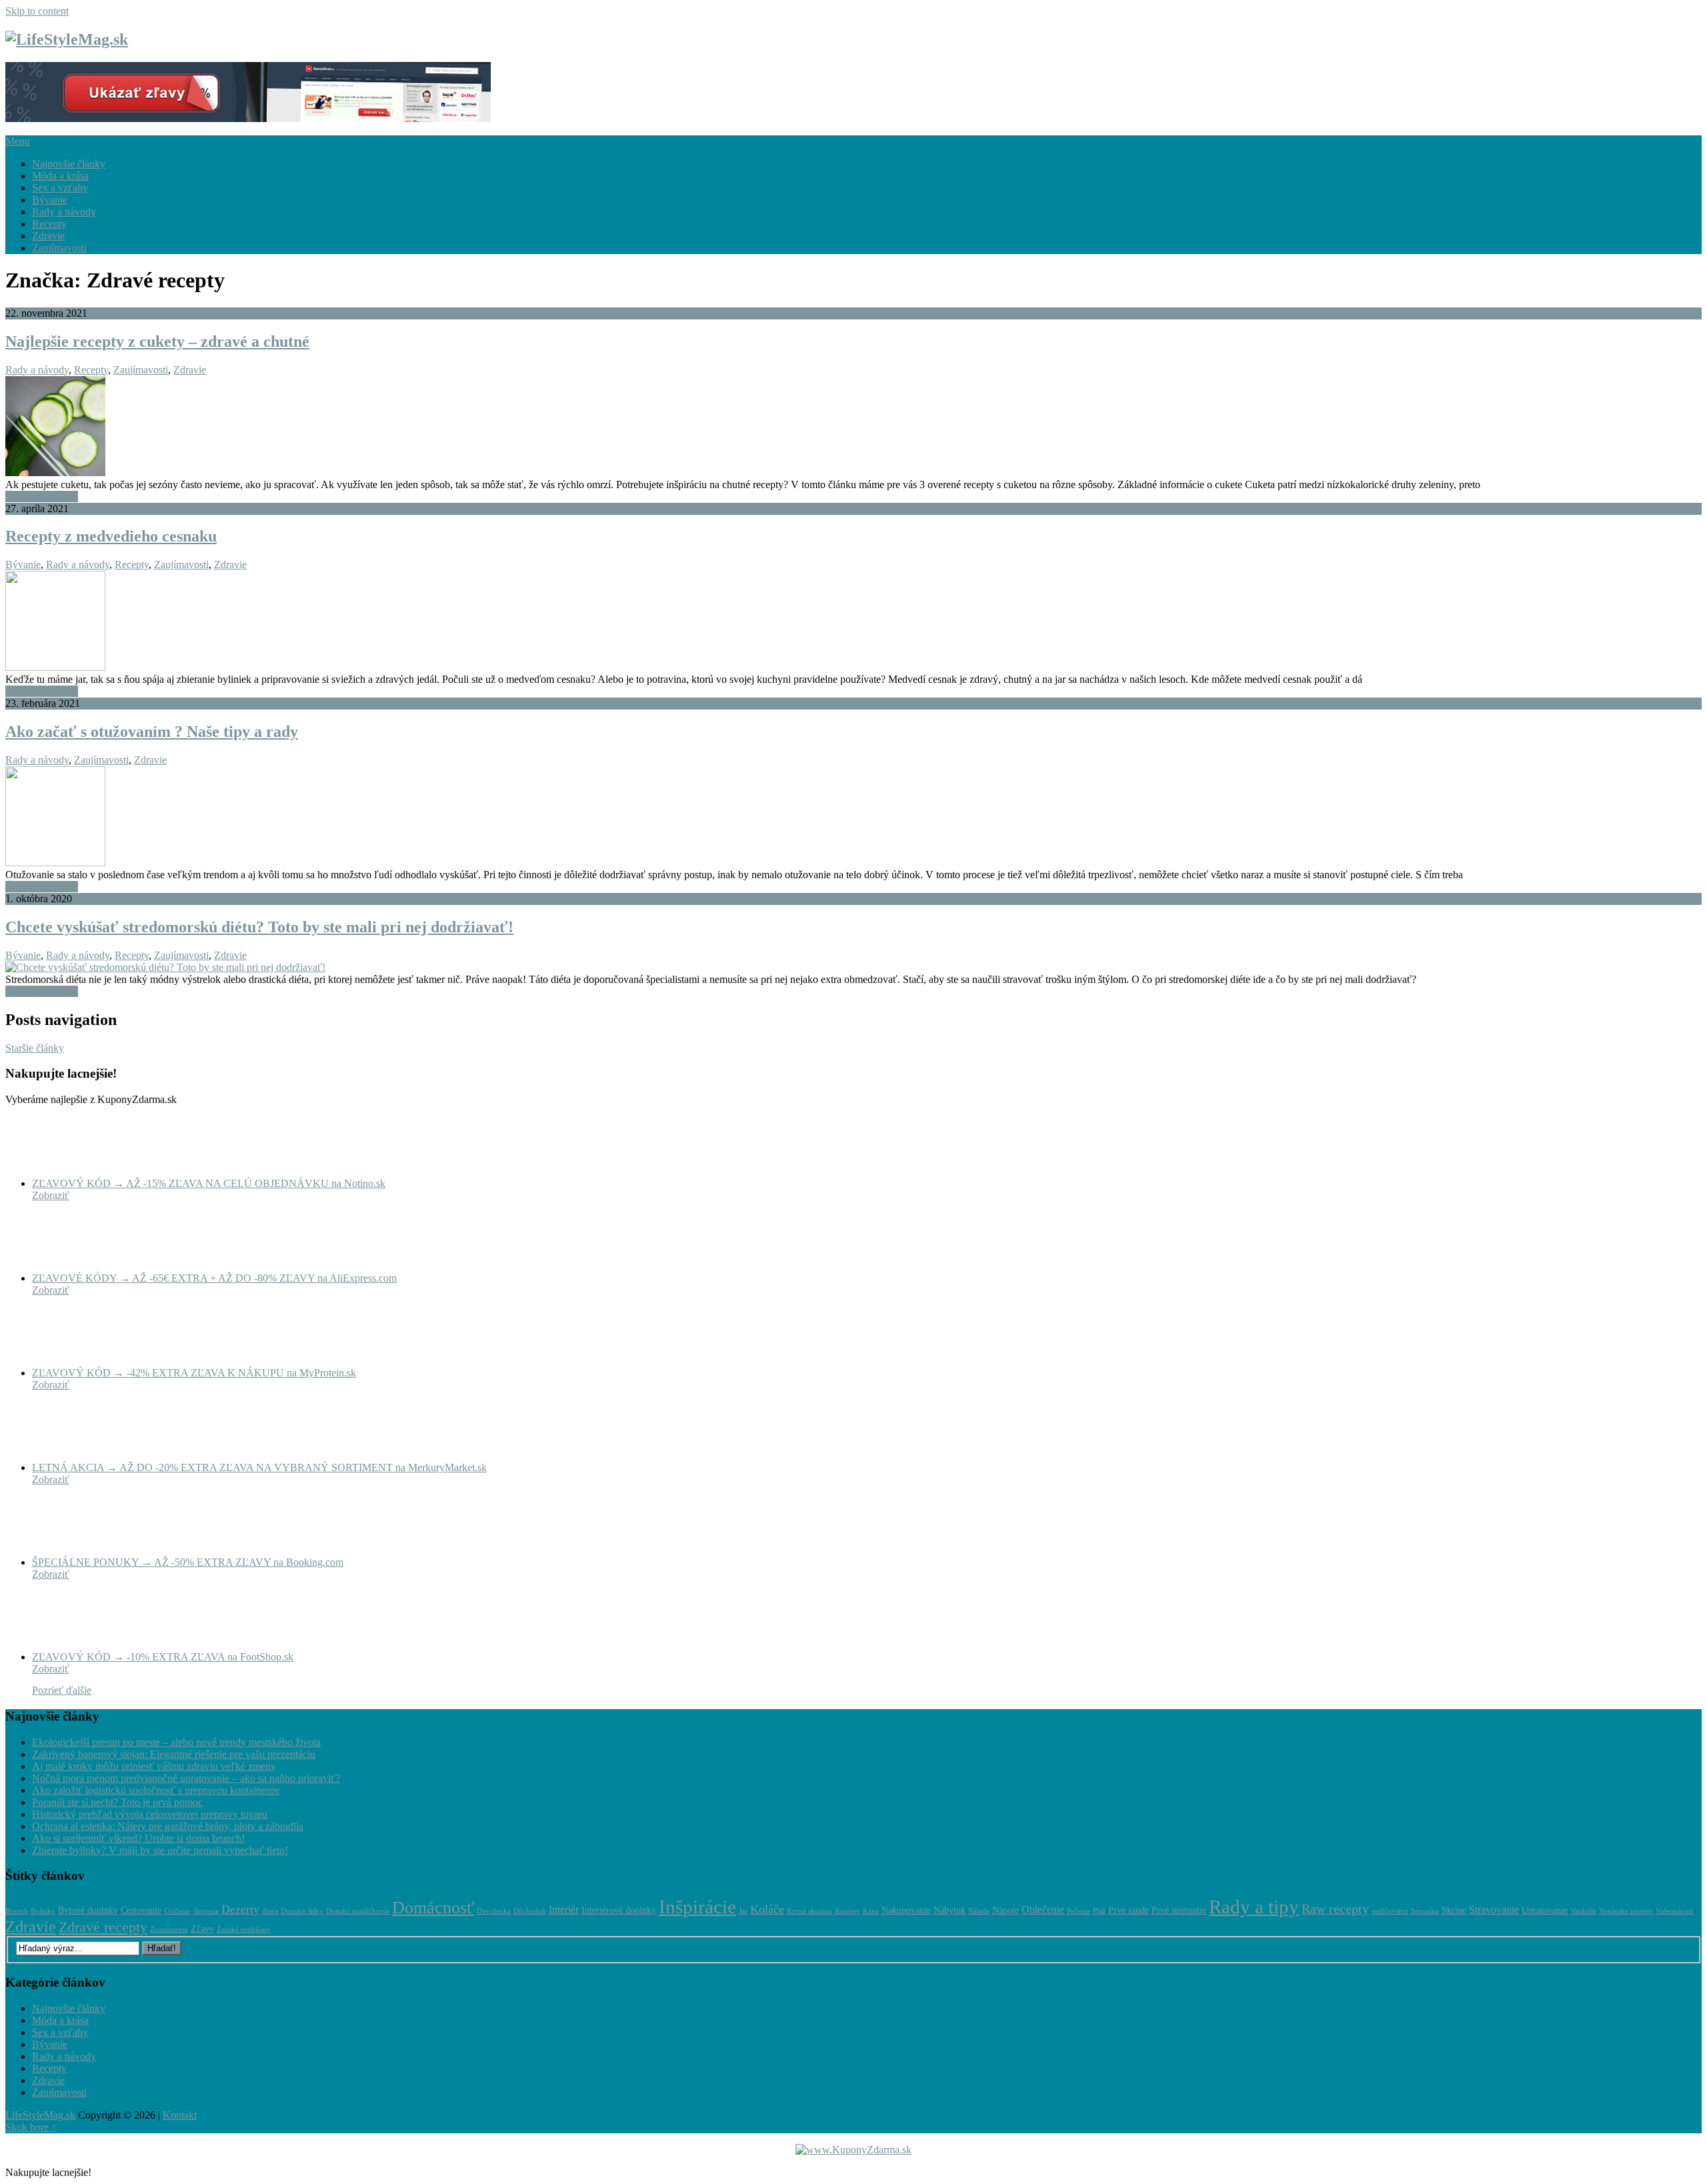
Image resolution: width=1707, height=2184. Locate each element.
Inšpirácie (697, 1907)
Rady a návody (64, 212)
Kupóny (847, 1911)
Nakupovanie (906, 1910)
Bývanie (50, 200)
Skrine (1454, 1910)
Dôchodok (530, 1911)
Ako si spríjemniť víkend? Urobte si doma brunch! (138, 1838)
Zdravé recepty (103, 1927)
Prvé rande (1129, 1910)
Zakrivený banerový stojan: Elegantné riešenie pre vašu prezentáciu (174, 1754)
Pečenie (1079, 1911)
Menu (18, 141)
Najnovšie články (69, 164)
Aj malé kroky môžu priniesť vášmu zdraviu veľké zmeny (154, 1766)
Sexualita (1425, 1911)
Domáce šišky (302, 1911)
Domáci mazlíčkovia (358, 1911)
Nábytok (950, 1910)
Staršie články (35, 1048)
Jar (743, 1911)
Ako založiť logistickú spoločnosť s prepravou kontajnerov (156, 1790)
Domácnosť (433, 1908)
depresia (206, 1911)
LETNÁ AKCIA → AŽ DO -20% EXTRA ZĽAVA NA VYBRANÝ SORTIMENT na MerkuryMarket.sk (259, 1467)
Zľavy (202, 1929)
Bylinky (43, 1911)
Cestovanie (141, 1910)
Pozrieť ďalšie (62, 1690)
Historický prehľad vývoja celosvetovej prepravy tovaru (150, 1814)
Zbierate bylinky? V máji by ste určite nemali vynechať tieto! (160, 1850)
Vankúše (1583, 1911)
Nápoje (1006, 1910)
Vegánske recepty (1626, 1911)
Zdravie (48, 236)
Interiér (564, 1910)
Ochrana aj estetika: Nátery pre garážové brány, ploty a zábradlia (168, 1826)
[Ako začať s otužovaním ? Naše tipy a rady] (853, 818)
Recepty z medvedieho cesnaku (111, 536)
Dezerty (240, 1909)
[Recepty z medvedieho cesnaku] (853, 622)
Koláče (767, 1909)
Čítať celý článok (42, 496)
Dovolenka (494, 1911)
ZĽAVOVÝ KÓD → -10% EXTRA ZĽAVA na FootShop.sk (163, 1657)
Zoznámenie (169, 1930)
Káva (871, 1911)
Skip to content (37, 11)
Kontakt (180, 2115)
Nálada (979, 1911)
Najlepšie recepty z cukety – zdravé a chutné (157, 341)
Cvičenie (177, 1911)
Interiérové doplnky (619, 1910)
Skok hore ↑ (31, 2127)
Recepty (49, 224)
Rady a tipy (1254, 1907)
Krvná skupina (809, 1911)
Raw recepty (1335, 1909)
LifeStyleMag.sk (40, 2115)
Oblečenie (1043, 1910)
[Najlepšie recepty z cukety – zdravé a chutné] (853, 427)
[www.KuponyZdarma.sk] (248, 118)
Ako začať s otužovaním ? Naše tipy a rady (152, 732)
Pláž (1099, 1911)
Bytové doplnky (88, 1910)
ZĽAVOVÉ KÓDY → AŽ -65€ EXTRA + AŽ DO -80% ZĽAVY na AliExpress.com (214, 1278)
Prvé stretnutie (1179, 1910)
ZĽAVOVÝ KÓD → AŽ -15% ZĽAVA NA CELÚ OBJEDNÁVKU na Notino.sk (209, 1183)
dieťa (270, 1911)
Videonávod (1674, 1911)
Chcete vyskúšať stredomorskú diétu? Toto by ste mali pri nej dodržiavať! (259, 927)
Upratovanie (1545, 1910)
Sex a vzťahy (60, 188)
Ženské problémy (244, 1930)
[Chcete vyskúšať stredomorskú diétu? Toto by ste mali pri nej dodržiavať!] (853, 968)
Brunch (17, 1911)
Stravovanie (1494, 1910)
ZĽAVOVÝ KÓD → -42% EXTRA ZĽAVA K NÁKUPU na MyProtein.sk (194, 1373)
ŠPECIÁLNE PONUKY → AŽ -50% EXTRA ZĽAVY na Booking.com (188, 1562)
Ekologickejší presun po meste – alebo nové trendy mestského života (176, 1742)
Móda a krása (60, 176)
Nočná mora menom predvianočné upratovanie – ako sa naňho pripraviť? (186, 1778)
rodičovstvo (1390, 1911)
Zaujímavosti (59, 248)
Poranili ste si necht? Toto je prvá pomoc (117, 1802)
